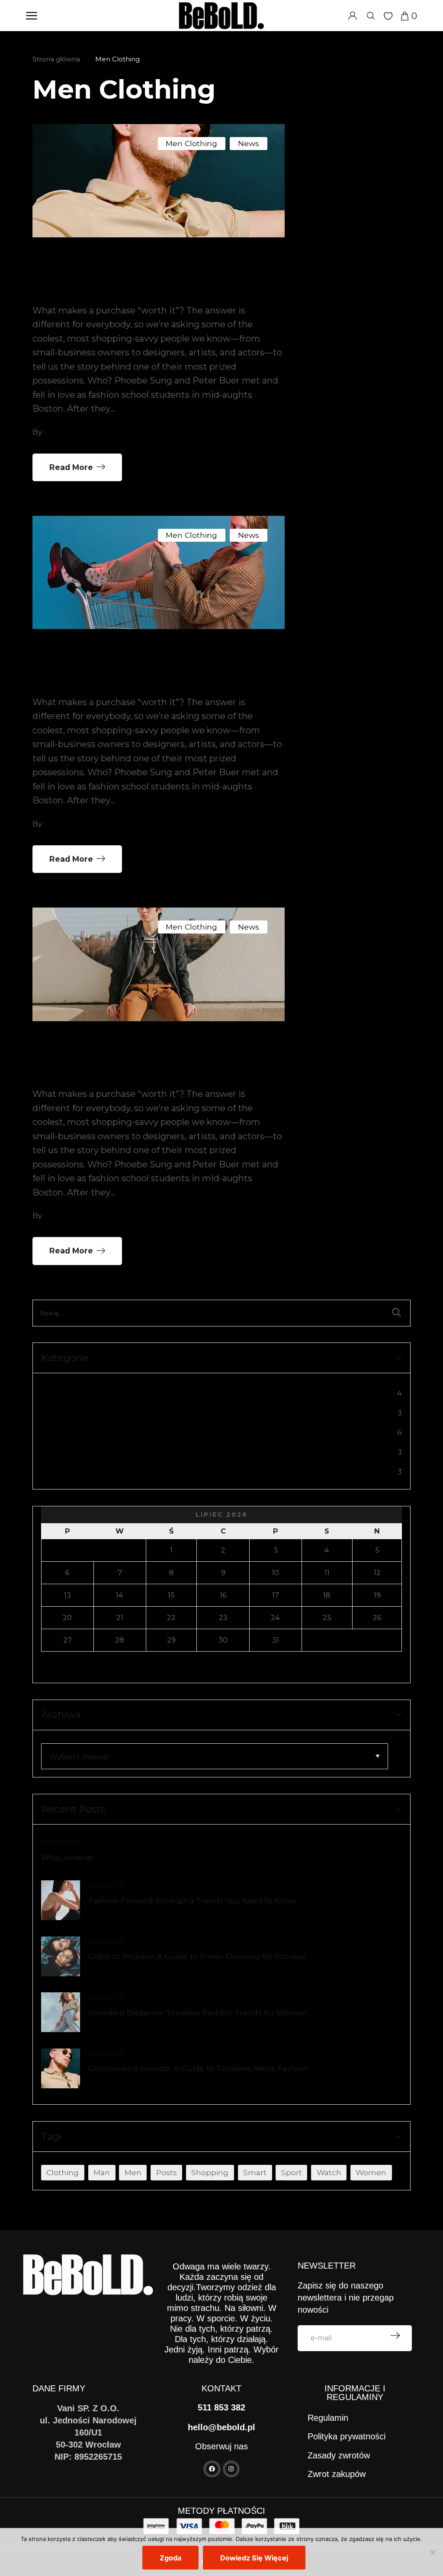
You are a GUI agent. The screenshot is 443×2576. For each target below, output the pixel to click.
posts (167, 2172)
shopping (210, 2172)
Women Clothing (78, 1473)
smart (255, 2172)
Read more (71, 467)
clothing (63, 2172)
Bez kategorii (69, 1394)
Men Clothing (191, 143)
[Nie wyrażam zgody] (432, 2552)
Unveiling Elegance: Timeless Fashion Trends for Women (198, 2012)
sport (292, 2172)
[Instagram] (231, 2469)
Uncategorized (72, 1453)
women (371, 2172)
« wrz (52, 1668)
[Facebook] (212, 2469)
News (249, 143)
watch (329, 2172)
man (102, 2172)
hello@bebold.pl (221, 2427)
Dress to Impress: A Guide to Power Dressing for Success (197, 1956)
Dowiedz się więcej (254, 2558)
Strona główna (56, 59)
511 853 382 (221, 2407)
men (133, 2172)
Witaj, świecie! (67, 1857)
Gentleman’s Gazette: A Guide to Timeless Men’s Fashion (198, 2068)
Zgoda (170, 2558)
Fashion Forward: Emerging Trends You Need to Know (193, 1900)
